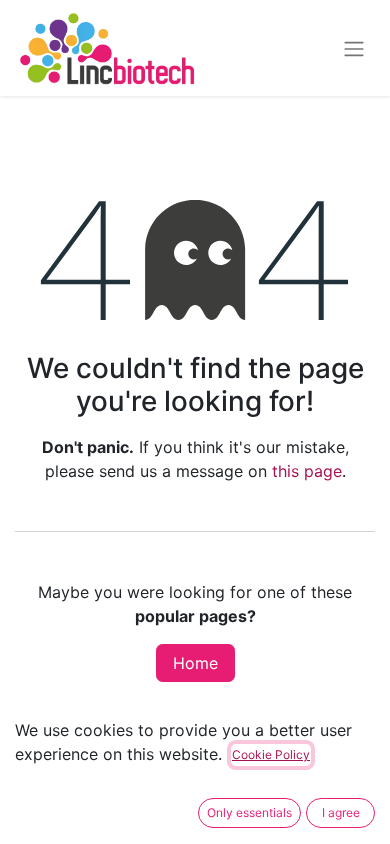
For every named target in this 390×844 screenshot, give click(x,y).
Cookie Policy (271, 754)
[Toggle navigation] (354, 48)
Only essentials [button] (249, 812)
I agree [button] (341, 812)
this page (307, 471)
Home (195, 663)
